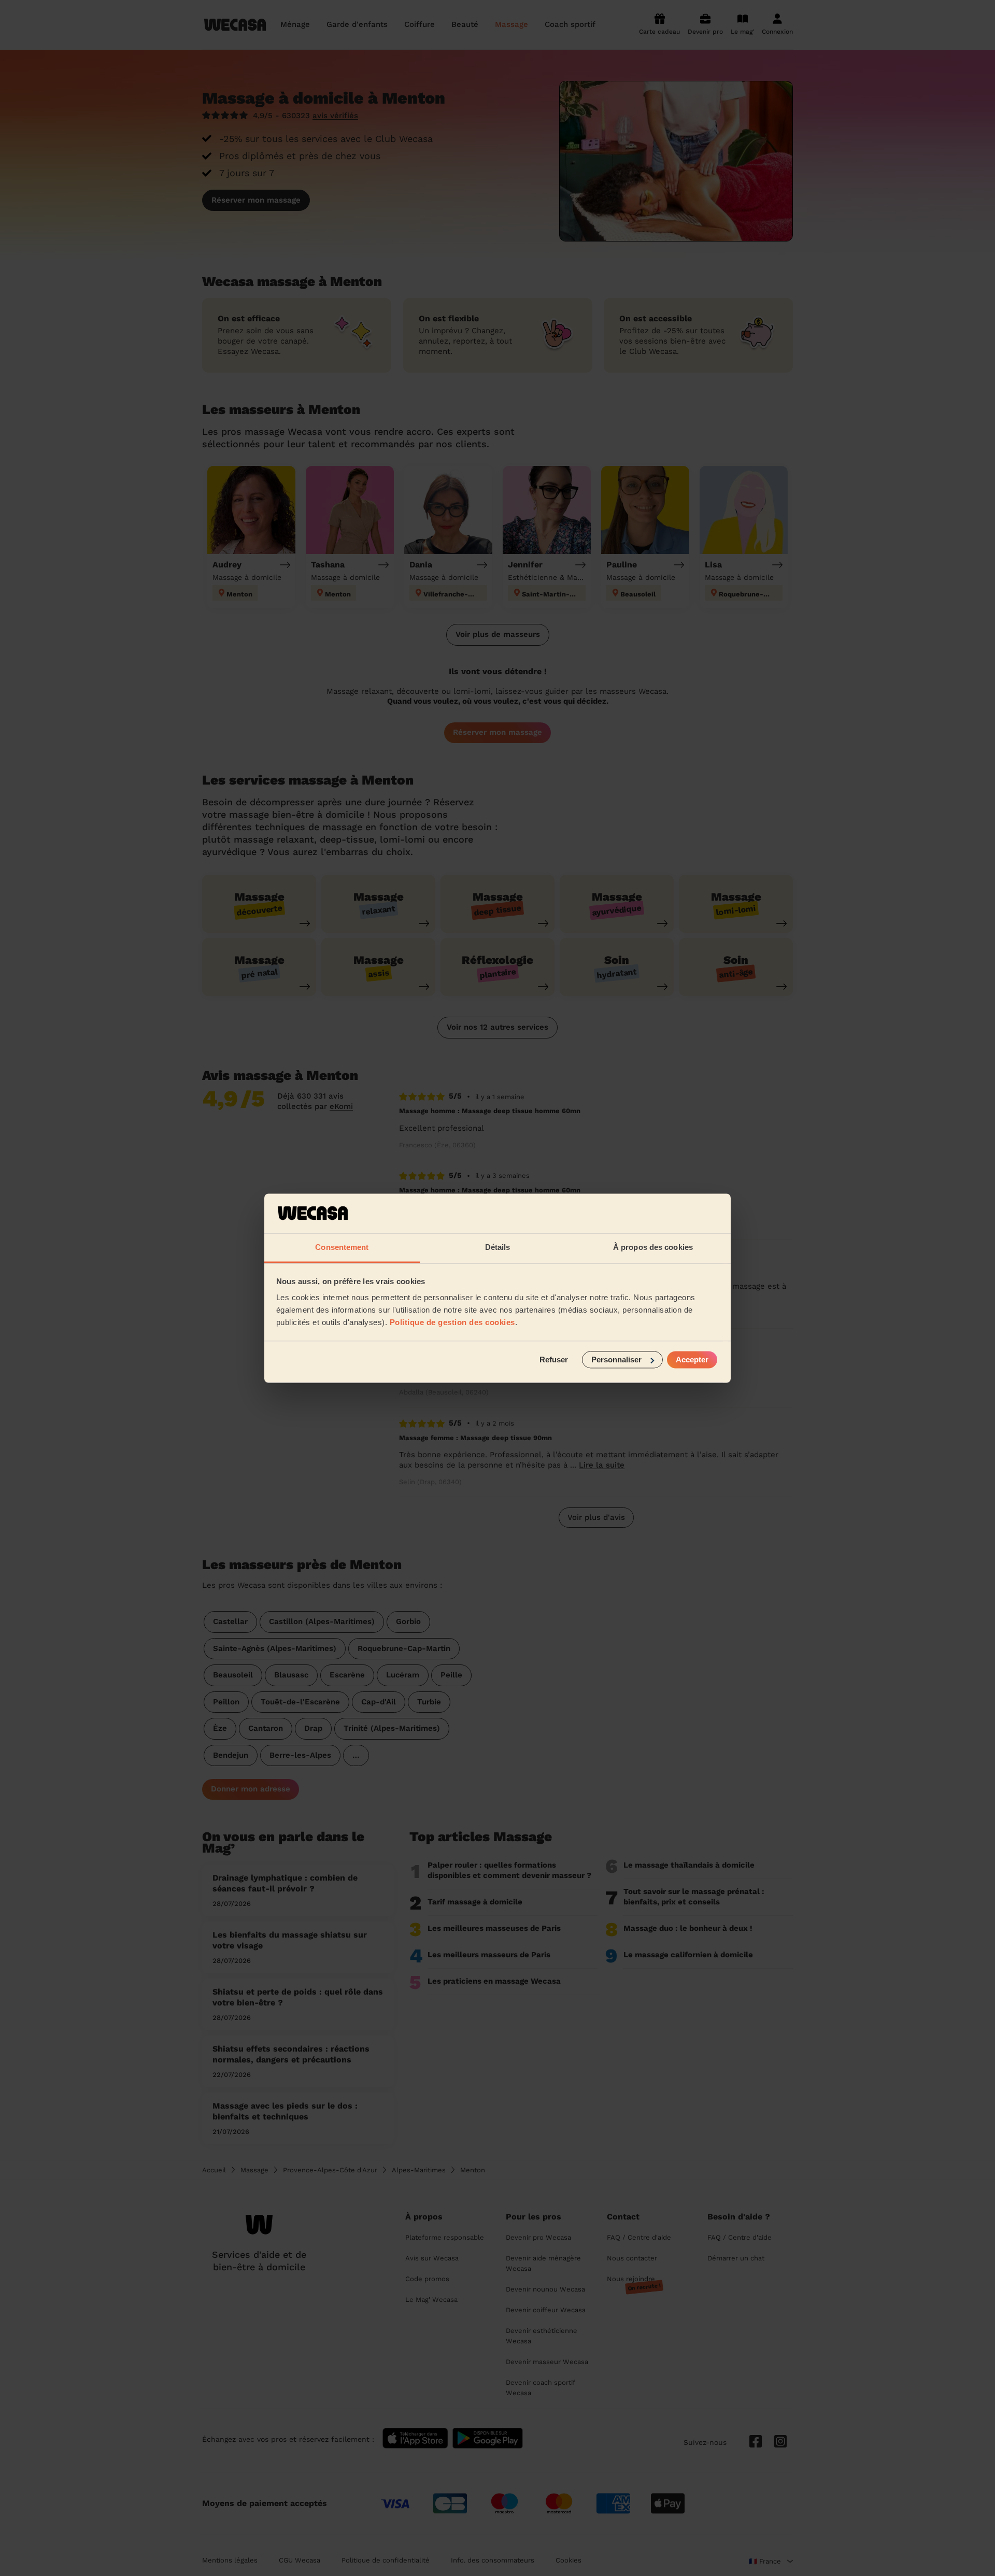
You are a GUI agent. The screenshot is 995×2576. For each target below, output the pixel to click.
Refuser (554, 1360)
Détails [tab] (498, 1248)
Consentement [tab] (342, 1248)
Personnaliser (616, 1360)
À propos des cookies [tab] (653, 1248)
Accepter (692, 1360)
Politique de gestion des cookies (452, 1323)
